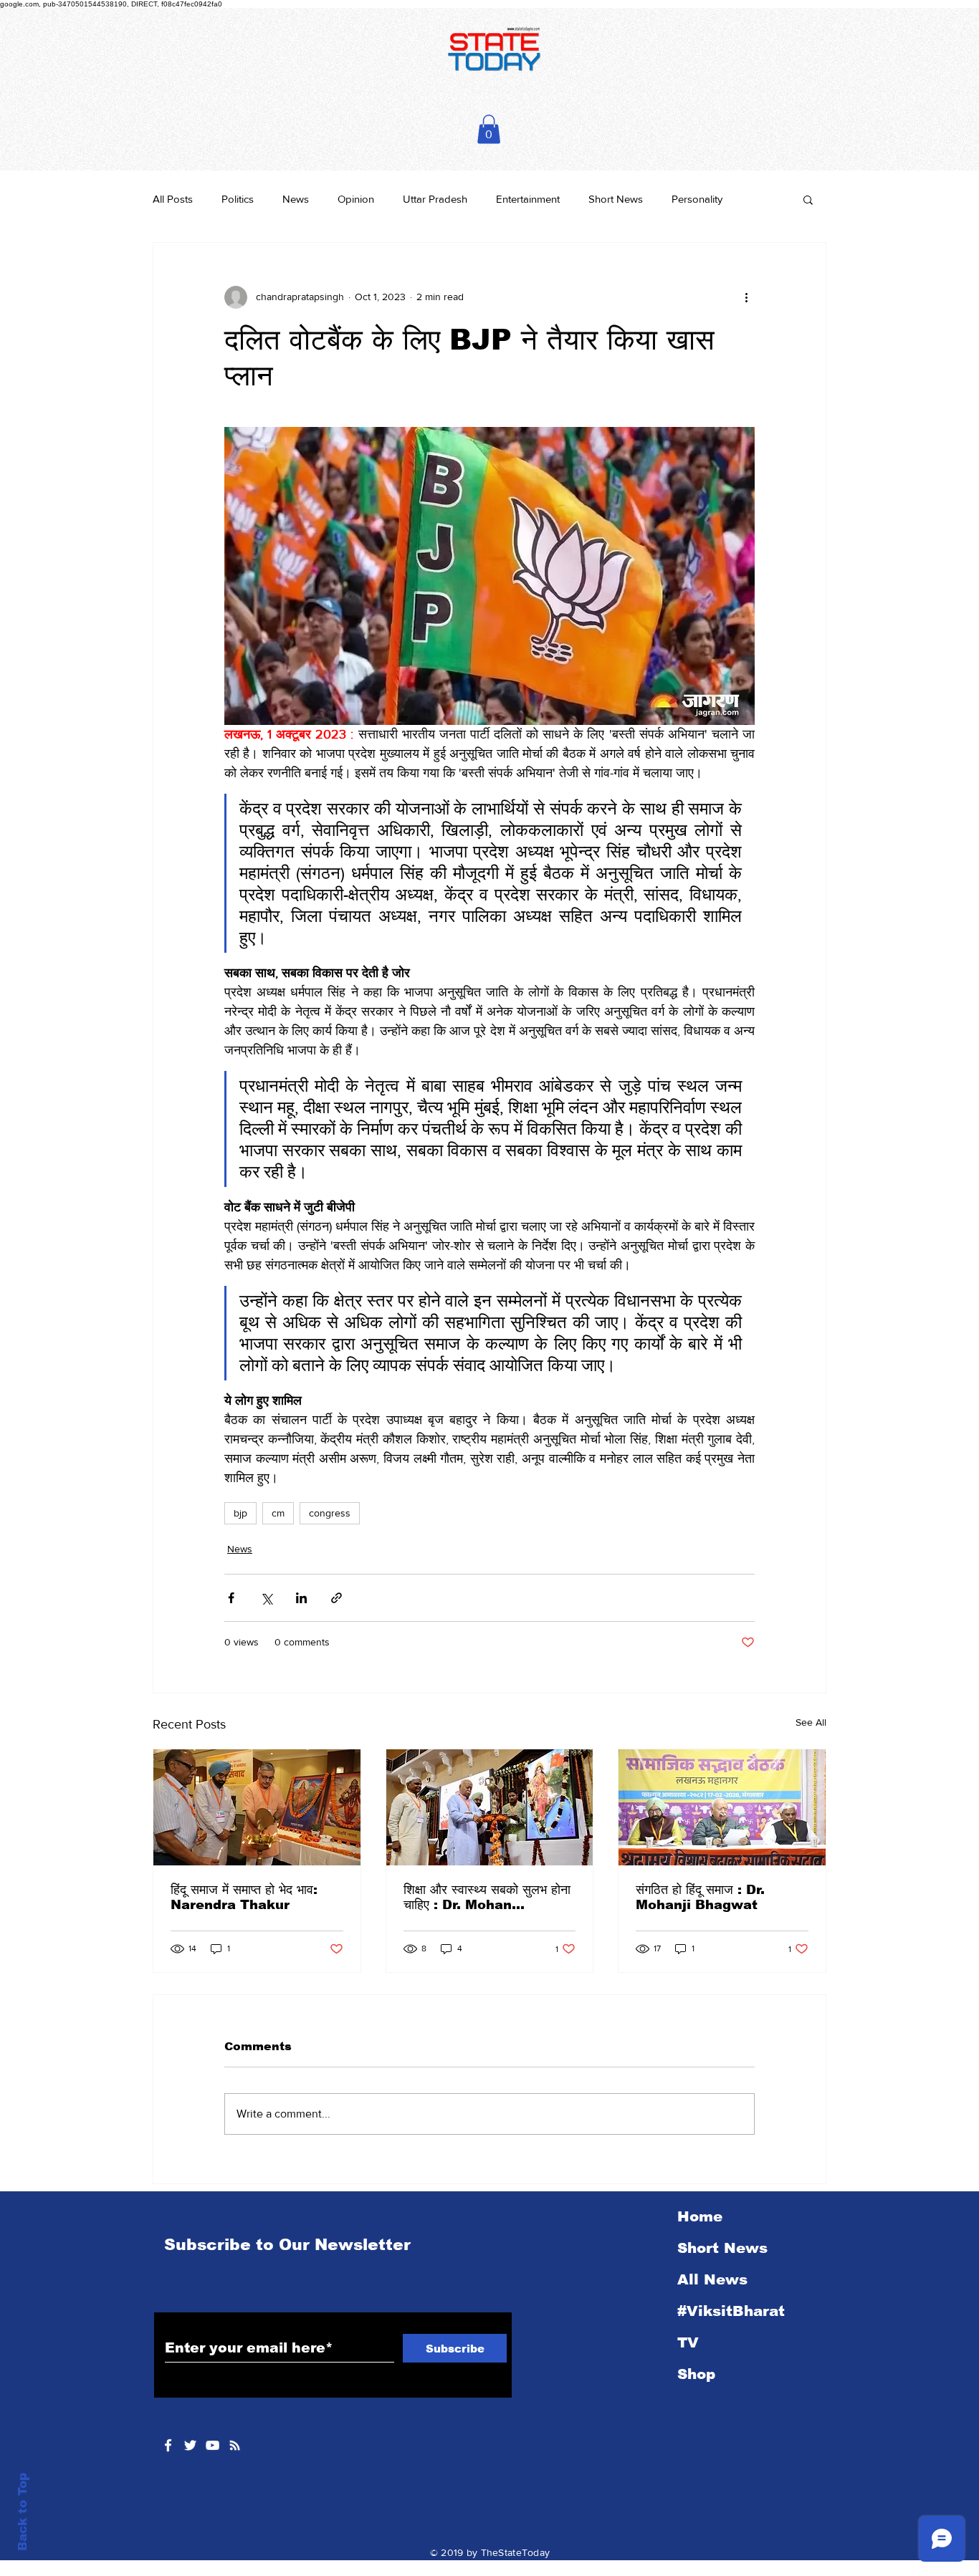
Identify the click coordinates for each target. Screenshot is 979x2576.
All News (712, 2279)
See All (811, 1722)
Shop (696, 2374)
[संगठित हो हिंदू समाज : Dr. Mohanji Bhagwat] (722, 1807)
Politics (238, 199)
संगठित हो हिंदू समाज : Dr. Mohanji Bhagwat (700, 1897)
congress (330, 1513)
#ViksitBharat (731, 2311)
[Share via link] (336, 1598)
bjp (240, 1513)
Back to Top (23, 2512)
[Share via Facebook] (231, 1598)
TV (688, 2342)
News (296, 199)
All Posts (173, 199)
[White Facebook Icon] (168, 2445)
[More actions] (746, 297)
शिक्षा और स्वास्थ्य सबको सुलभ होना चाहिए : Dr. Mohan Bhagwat (487, 1898)
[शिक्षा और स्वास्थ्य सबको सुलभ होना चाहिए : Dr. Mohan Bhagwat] (490, 1807)
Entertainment (528, 199)
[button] (489, 129)
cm (278, 1513)
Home (700, 2216)
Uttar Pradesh (435, 199)
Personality (697, 199)
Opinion (356, 199)
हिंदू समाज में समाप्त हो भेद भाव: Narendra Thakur (244, 1897)
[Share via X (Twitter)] (266, 1598)
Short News (616, 199)
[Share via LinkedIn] (301, 1598)
